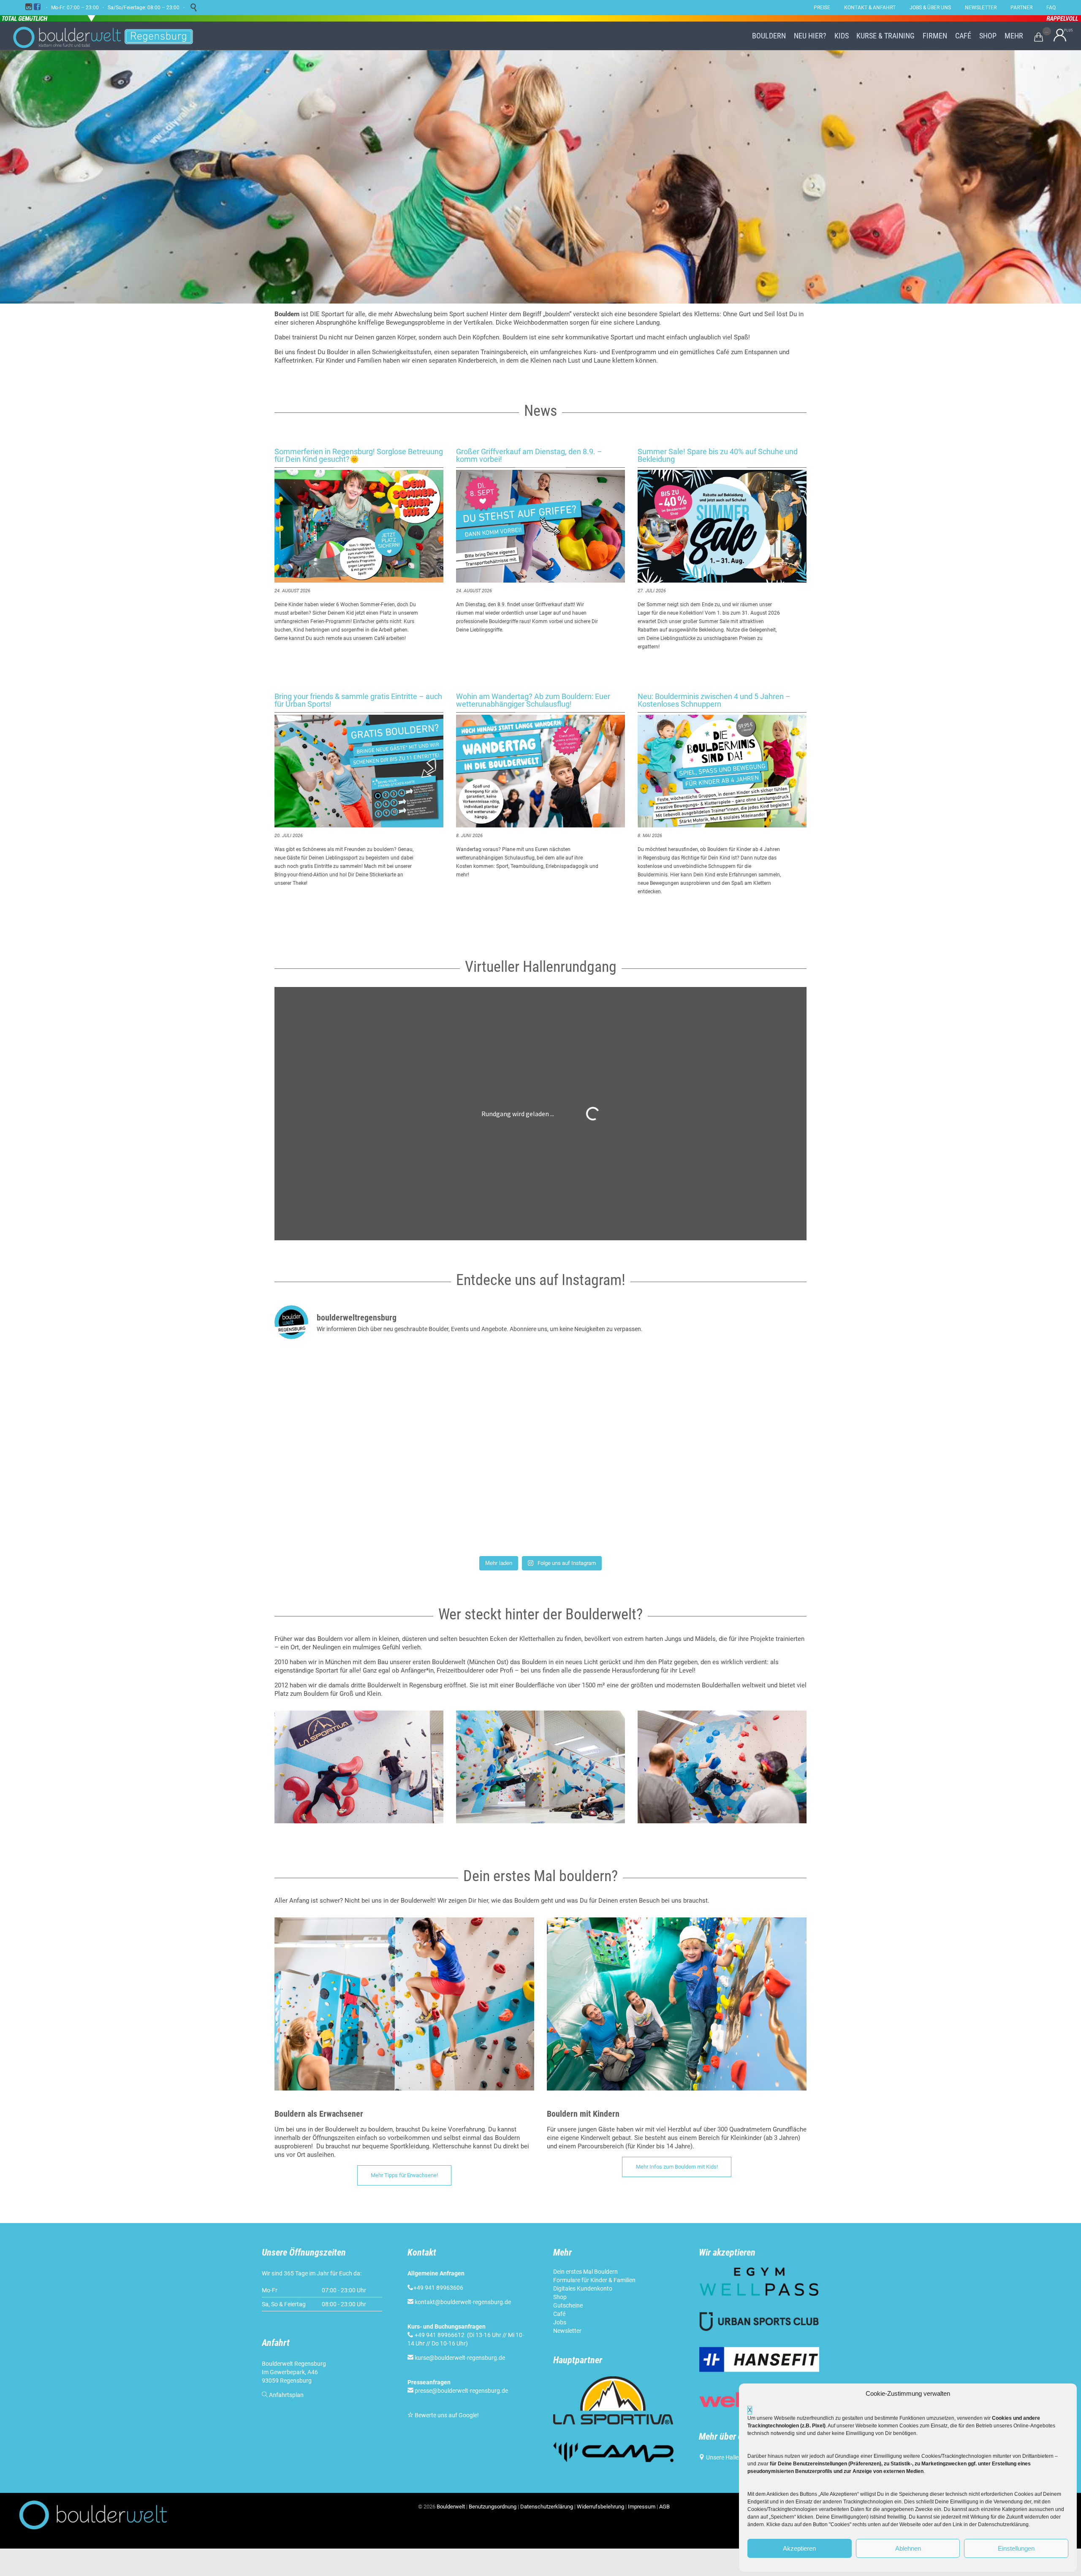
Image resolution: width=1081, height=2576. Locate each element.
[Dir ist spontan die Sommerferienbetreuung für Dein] (362, 1500)
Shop (560, 2297)
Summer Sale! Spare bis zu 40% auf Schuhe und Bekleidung (718, 455)
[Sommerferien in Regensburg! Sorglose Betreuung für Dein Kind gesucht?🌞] (359, 526)
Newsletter (567, 2331)
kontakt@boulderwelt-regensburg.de (463, 2302)
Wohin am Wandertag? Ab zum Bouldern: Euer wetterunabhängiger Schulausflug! (533, 700)
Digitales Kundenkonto (583, 2289)
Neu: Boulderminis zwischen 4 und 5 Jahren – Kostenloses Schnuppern (714, 700)
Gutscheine (568, 2305)
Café (559, 2314)
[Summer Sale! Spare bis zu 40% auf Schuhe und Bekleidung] (722, 526)
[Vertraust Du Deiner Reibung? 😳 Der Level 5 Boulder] (362, 1398)
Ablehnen (908, 2548)
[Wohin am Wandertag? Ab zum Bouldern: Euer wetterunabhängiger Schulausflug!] (540, 771)
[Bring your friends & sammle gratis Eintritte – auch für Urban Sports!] (359, 771)
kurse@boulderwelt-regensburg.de (460, 2358)
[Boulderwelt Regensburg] (110, 36)
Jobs (560, 2322)
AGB (664, 2507)
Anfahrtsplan (286, 2395)
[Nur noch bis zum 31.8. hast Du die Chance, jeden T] (719, 1500)
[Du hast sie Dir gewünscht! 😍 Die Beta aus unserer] (540, 1500)
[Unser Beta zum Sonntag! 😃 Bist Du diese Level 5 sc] (719, 1398)
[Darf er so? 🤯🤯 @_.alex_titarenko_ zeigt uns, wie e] (540, 1398)
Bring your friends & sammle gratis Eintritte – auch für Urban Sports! (358, 700)
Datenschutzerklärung (547, 2507)
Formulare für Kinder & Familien (594, 2280)
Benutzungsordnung (493, 2507)
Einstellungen (1016, 2548)
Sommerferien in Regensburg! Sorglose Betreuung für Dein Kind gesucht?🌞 (359, 455)
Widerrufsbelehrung (600, 2507)
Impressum (642, 2507)
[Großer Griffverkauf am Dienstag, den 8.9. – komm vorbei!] (540, 526)
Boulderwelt (451, 2507)
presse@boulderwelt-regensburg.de (461, 2391)
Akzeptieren (799, 2548)
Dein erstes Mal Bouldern (585, 2272)
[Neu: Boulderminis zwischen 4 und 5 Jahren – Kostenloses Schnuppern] (722, 771)
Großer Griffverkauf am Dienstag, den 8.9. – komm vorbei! (529, 455)
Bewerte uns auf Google (446, 2415)
